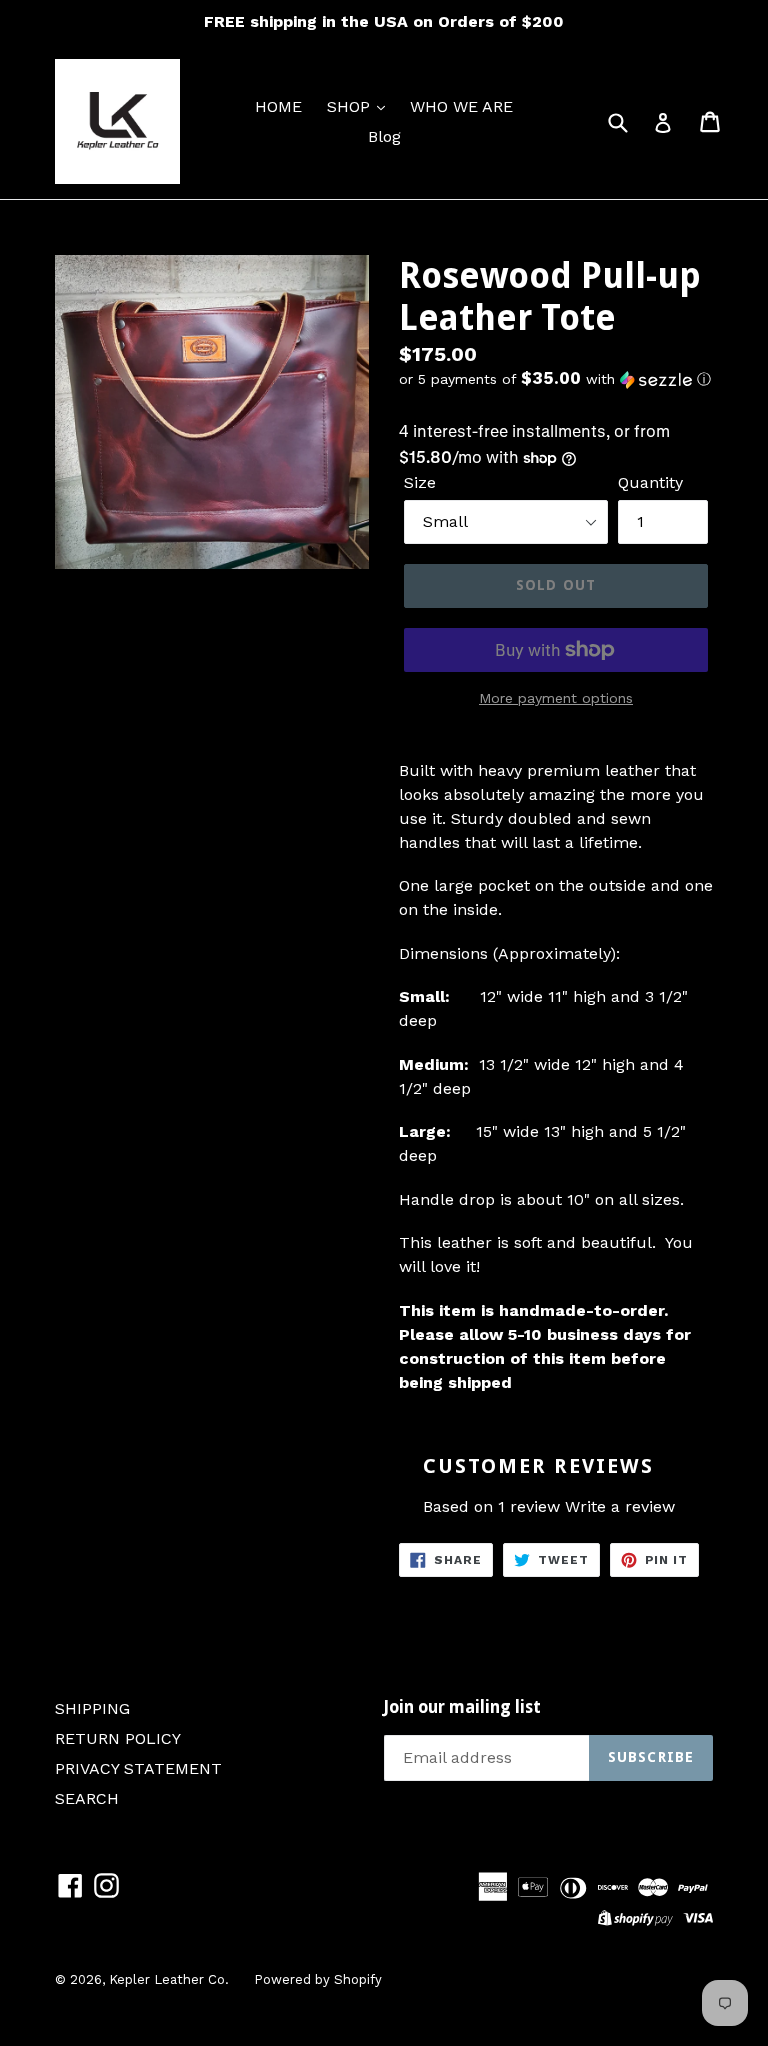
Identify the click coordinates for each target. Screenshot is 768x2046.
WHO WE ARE (461, 106)
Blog (384, 136)
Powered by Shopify (318, 1979)
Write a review (620, 1506)
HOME (278, 106)
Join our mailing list (462, 1707)
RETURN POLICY (118, 1738)
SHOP (351, 106)
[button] (556, 379)
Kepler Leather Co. (169, 1979)
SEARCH (87, 1798)
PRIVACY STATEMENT (138, 1768)
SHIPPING (92, 1708)
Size (420, 482)
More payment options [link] (556, 698)
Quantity (650, 482)
